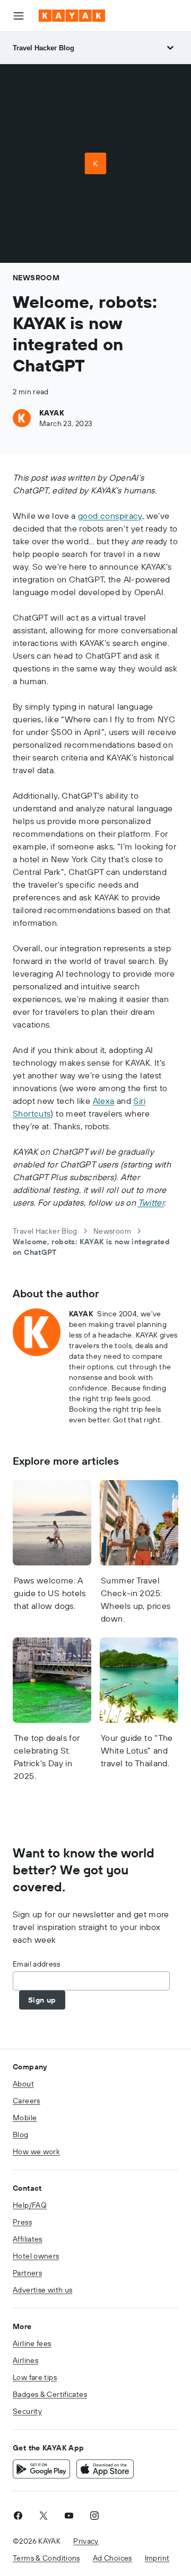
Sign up (42, 2000)
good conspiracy (110, 516)
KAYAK (52, 413)
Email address (36, 1964)
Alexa (104, 1101)
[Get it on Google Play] (41, 2469)
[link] (18, 2516)
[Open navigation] (19, 16)
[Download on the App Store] (105, 2469)
